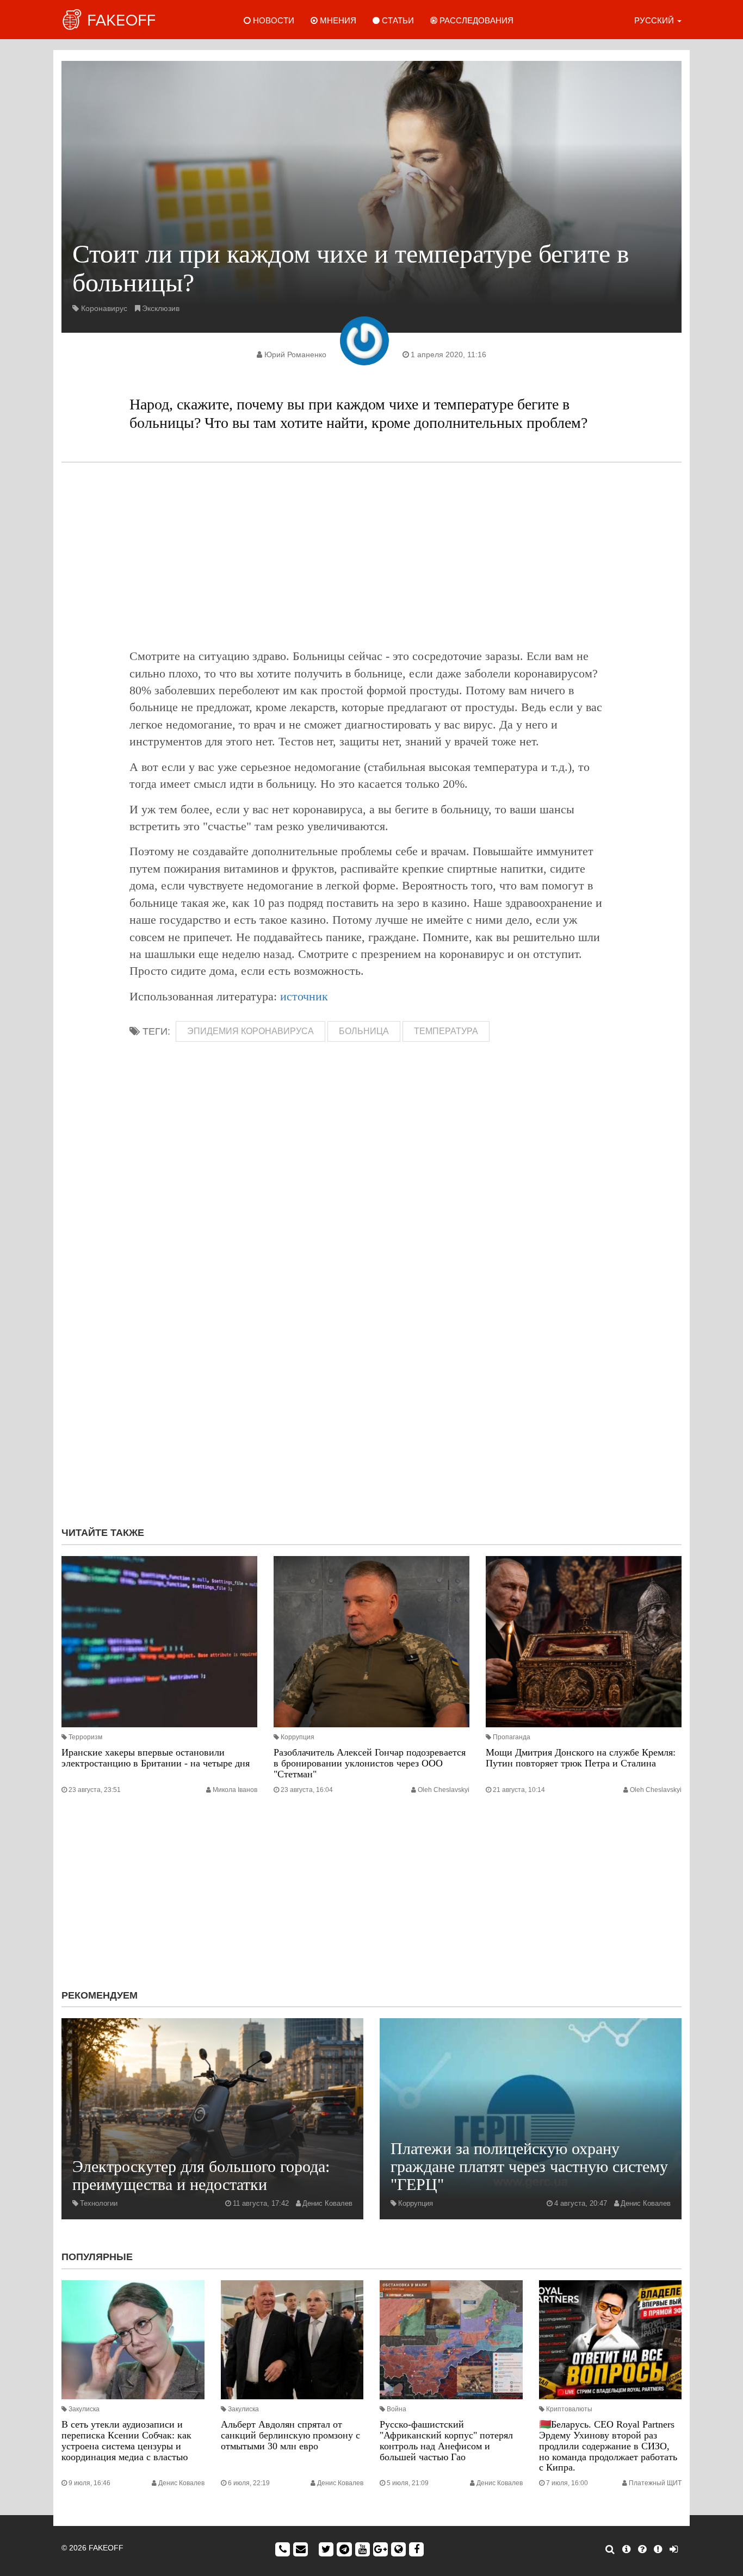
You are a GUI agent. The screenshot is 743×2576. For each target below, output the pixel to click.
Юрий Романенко (295, 354)
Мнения (337, 20)
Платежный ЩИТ (655, 2483)
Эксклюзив (161, 308)
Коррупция (298, 1737)
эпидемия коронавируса (250, 1031)
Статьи (397, 20)
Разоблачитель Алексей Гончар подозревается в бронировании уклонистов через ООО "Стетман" (370, 1763)
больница (364, 1031)
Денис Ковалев (327, 2203)
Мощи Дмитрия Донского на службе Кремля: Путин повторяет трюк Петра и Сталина (581, 1758)
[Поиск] (610, 2549)
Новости (273, 20)
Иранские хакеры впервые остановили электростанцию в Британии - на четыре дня (156, 1758)
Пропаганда (512, 1737)
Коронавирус (104, 308)
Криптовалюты (569, 2409)
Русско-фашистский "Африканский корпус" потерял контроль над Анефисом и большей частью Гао (446, 2440)
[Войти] (674, 2549)
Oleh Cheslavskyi (444, 1790)
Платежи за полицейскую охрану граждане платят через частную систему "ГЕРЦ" (529, 2166)
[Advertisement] (371, 555)
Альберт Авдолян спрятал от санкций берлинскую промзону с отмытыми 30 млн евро (290, 2435)
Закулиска (84, 2409)
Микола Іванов (235, 1790)
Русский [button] (655, 20)
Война (397, 2409)
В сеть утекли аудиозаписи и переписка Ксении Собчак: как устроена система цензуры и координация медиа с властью (126, 2440)
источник (304, 996)
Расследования (475, 20)
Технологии (99, 2203)
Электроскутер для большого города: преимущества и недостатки (201, 2175)
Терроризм (85, 1737)
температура (446, 1031)
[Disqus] (371, 1373)
